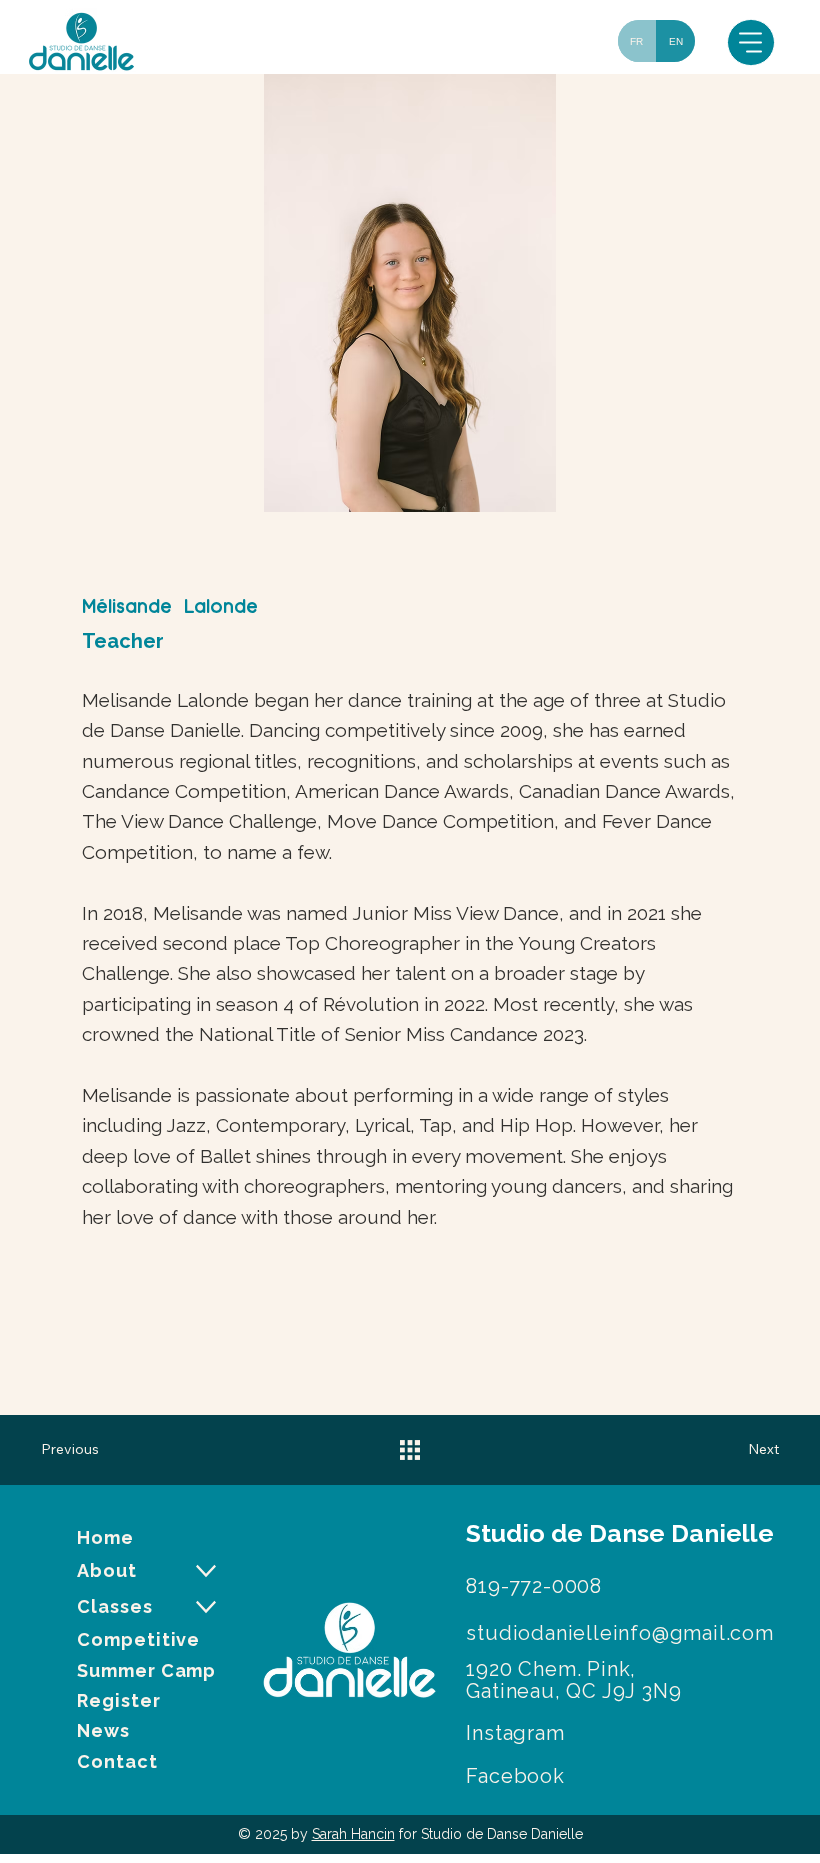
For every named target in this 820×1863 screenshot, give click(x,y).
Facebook (515, 1776)
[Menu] (750, 42)
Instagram (515, 1733)
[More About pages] (206, 1571)
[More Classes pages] (206, 1607)
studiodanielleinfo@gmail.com (619, 1633)
